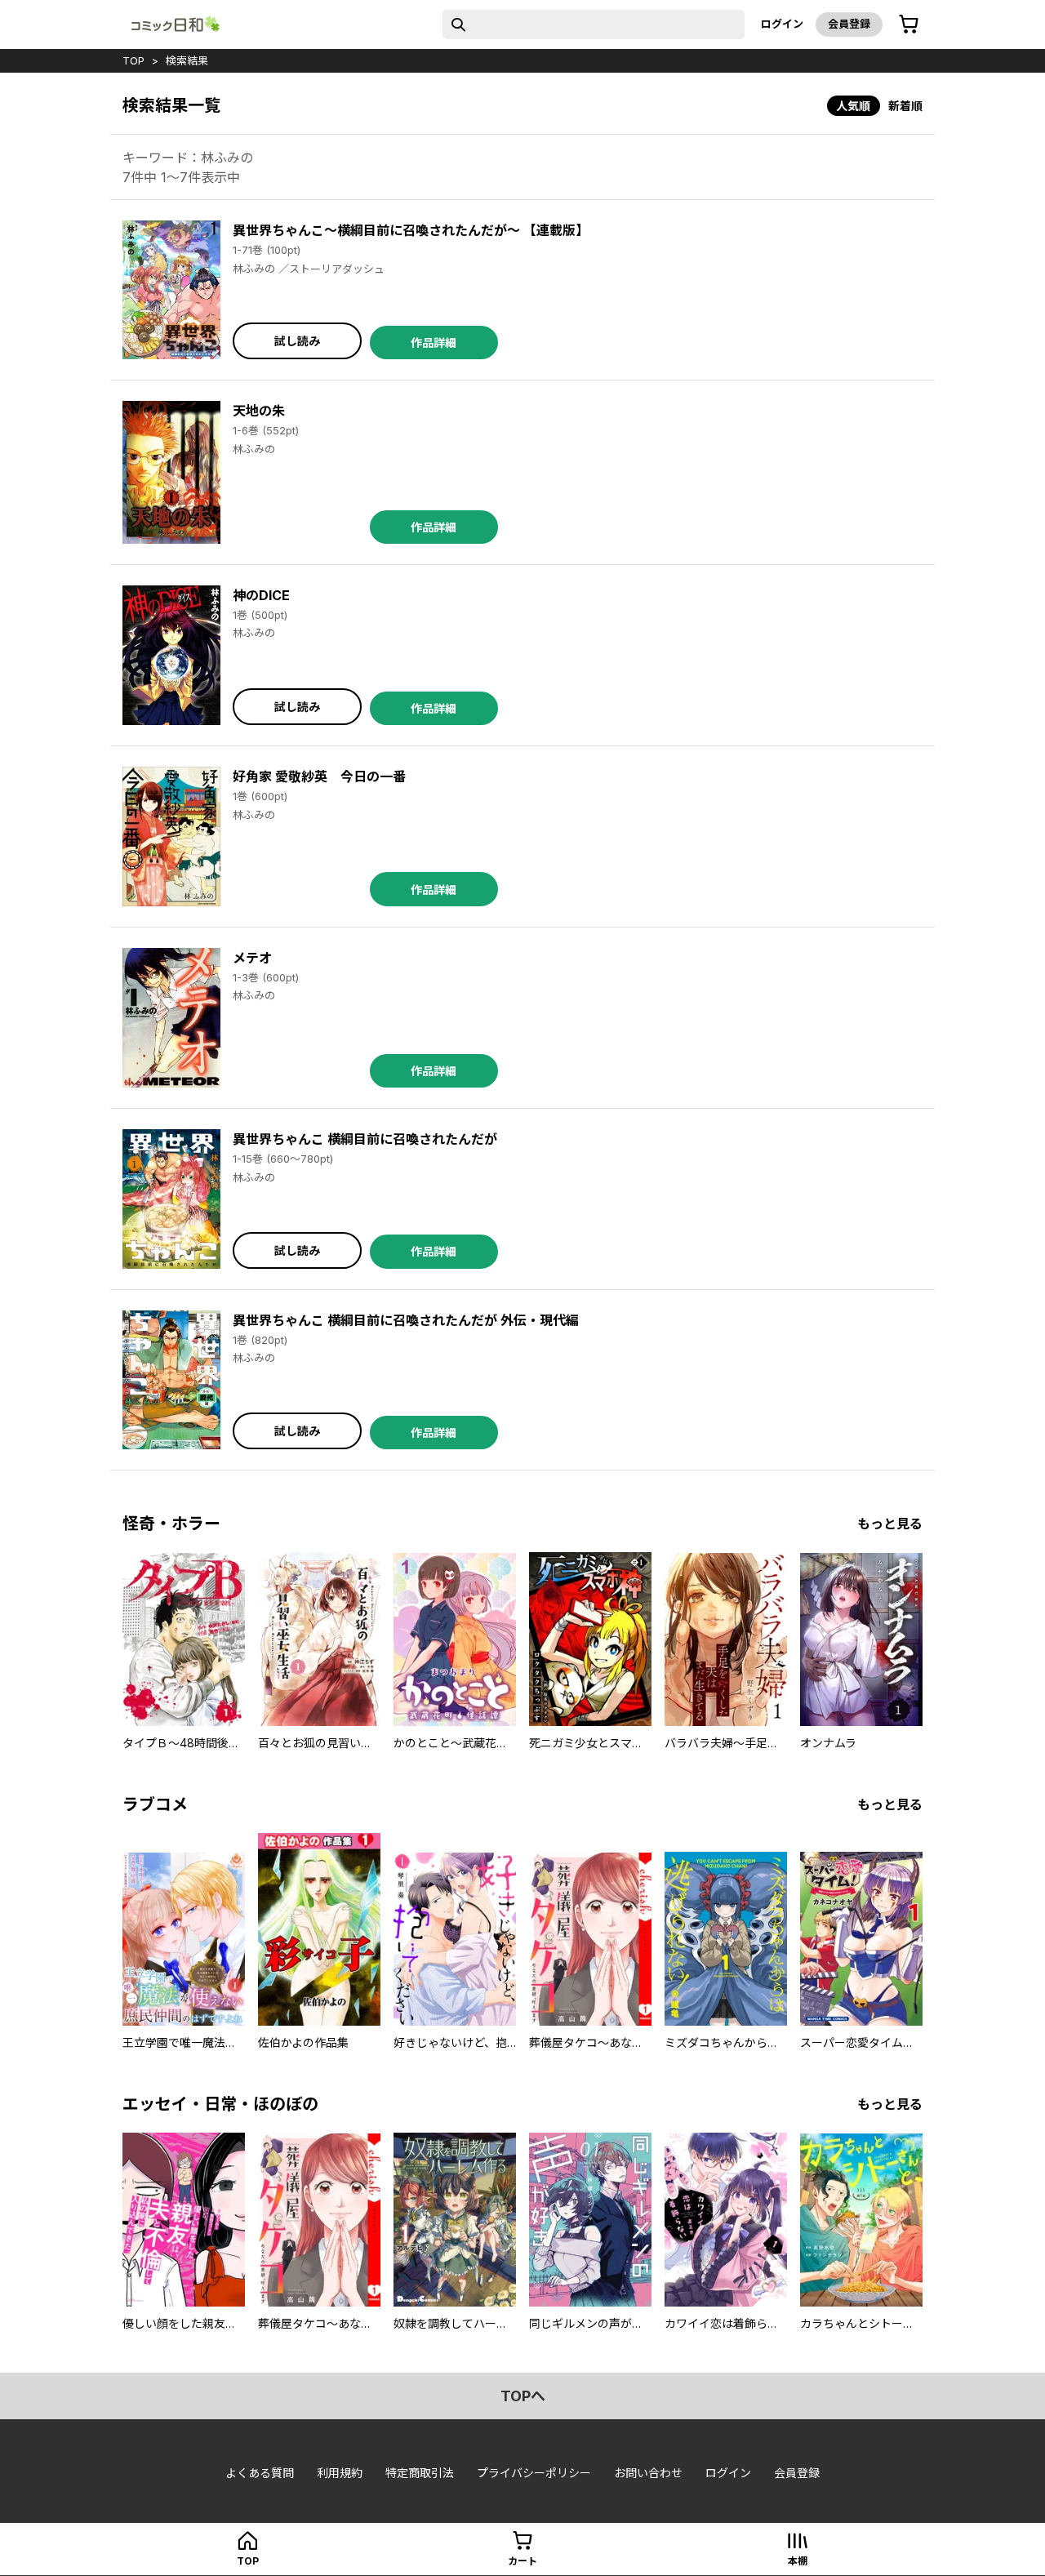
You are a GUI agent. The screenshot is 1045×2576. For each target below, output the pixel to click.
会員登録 (849, 24)
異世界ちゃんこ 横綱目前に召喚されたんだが (365, 1139)
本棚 (798, 2561)
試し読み (297, 341)
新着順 (905, 106)
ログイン (782, 24)
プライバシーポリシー (534, 2473)
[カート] (909, 24)
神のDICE (261, 595)
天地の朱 (259, 411)
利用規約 (340, 2473)
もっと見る (890, 1524)
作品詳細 (434, 343)
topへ (523, 2396)
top (133, 60)
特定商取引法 (420, 2473)
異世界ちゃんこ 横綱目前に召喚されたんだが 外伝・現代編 (406, 1320)
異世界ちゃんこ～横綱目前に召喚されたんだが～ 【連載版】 (411, 230)
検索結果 (187, 60)
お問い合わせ (648, 2473)
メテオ (252, 958)
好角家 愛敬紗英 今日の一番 (319, 776)
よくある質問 (260, 2473)
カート (522, 2561)
